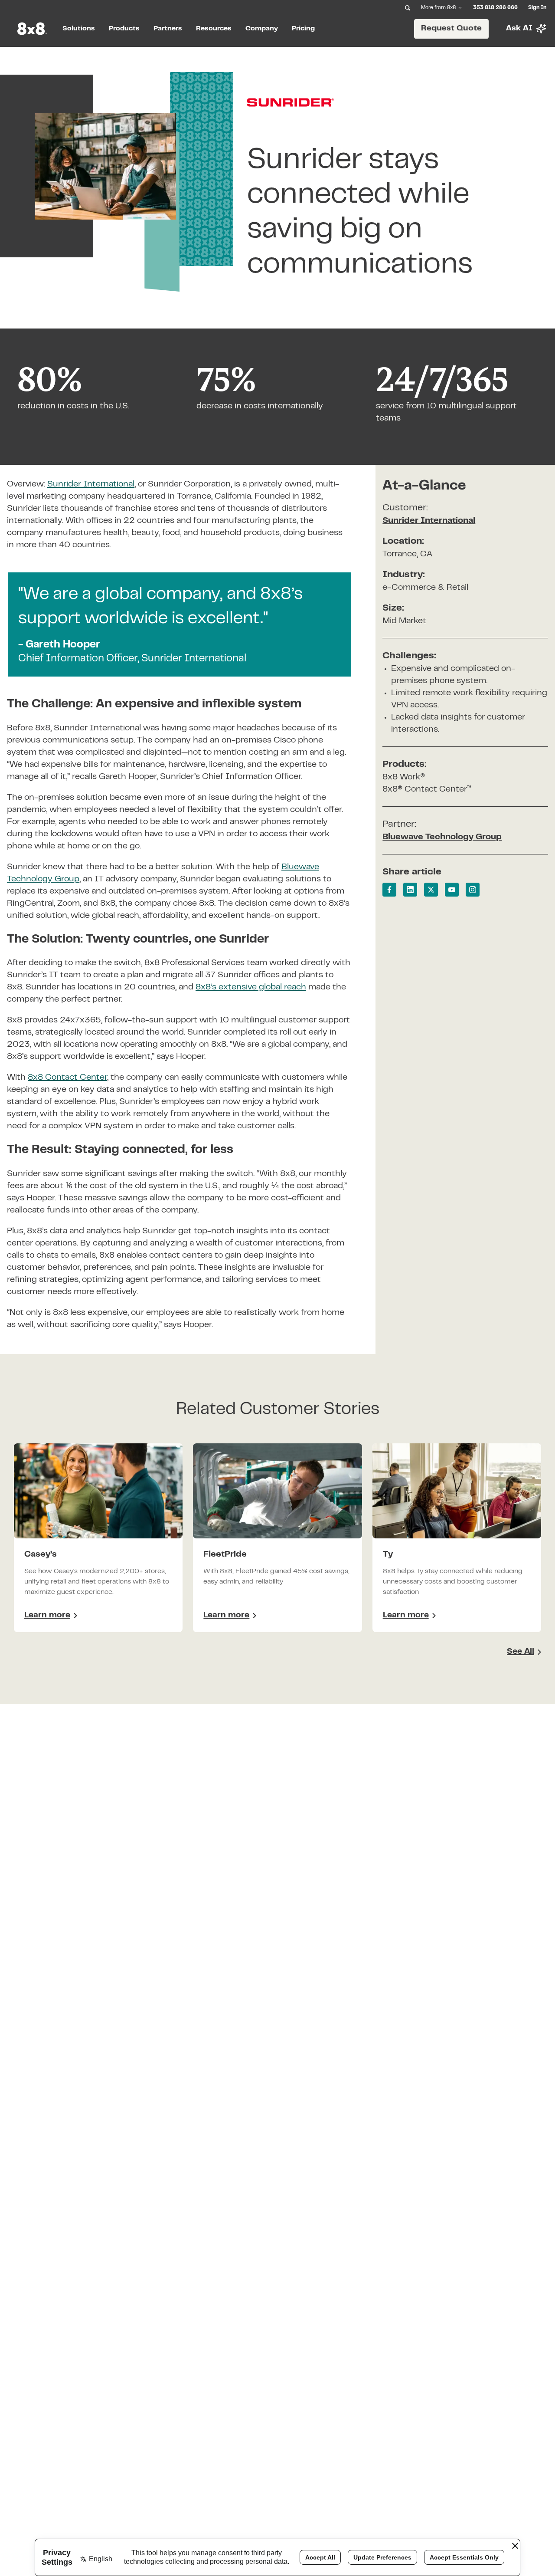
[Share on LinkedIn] (410, 890)
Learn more (51, 1617)
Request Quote (451, 28)
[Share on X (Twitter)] (431, 890)
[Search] (408, 8)
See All (521, 1652)
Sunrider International (429, 521)
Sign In (537, 8)
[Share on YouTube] (452, 890)
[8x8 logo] (33, 29)
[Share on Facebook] (389, 890)
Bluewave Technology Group (442, 837)
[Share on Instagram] (473, 890)
